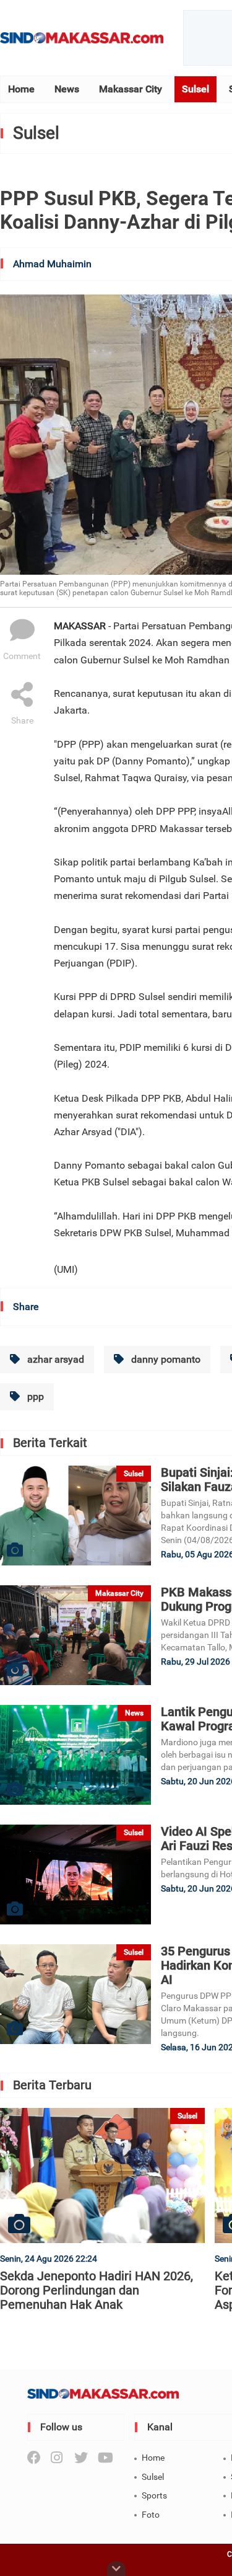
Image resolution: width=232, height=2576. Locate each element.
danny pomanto (165, 1359)
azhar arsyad (54, 1359)
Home (21, 89)
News (67, 89)
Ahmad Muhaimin (52, 264)
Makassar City (131, 89)
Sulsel (195, 89)
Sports (154, 2495)
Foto (151, 2515)
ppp (34, 1396)
